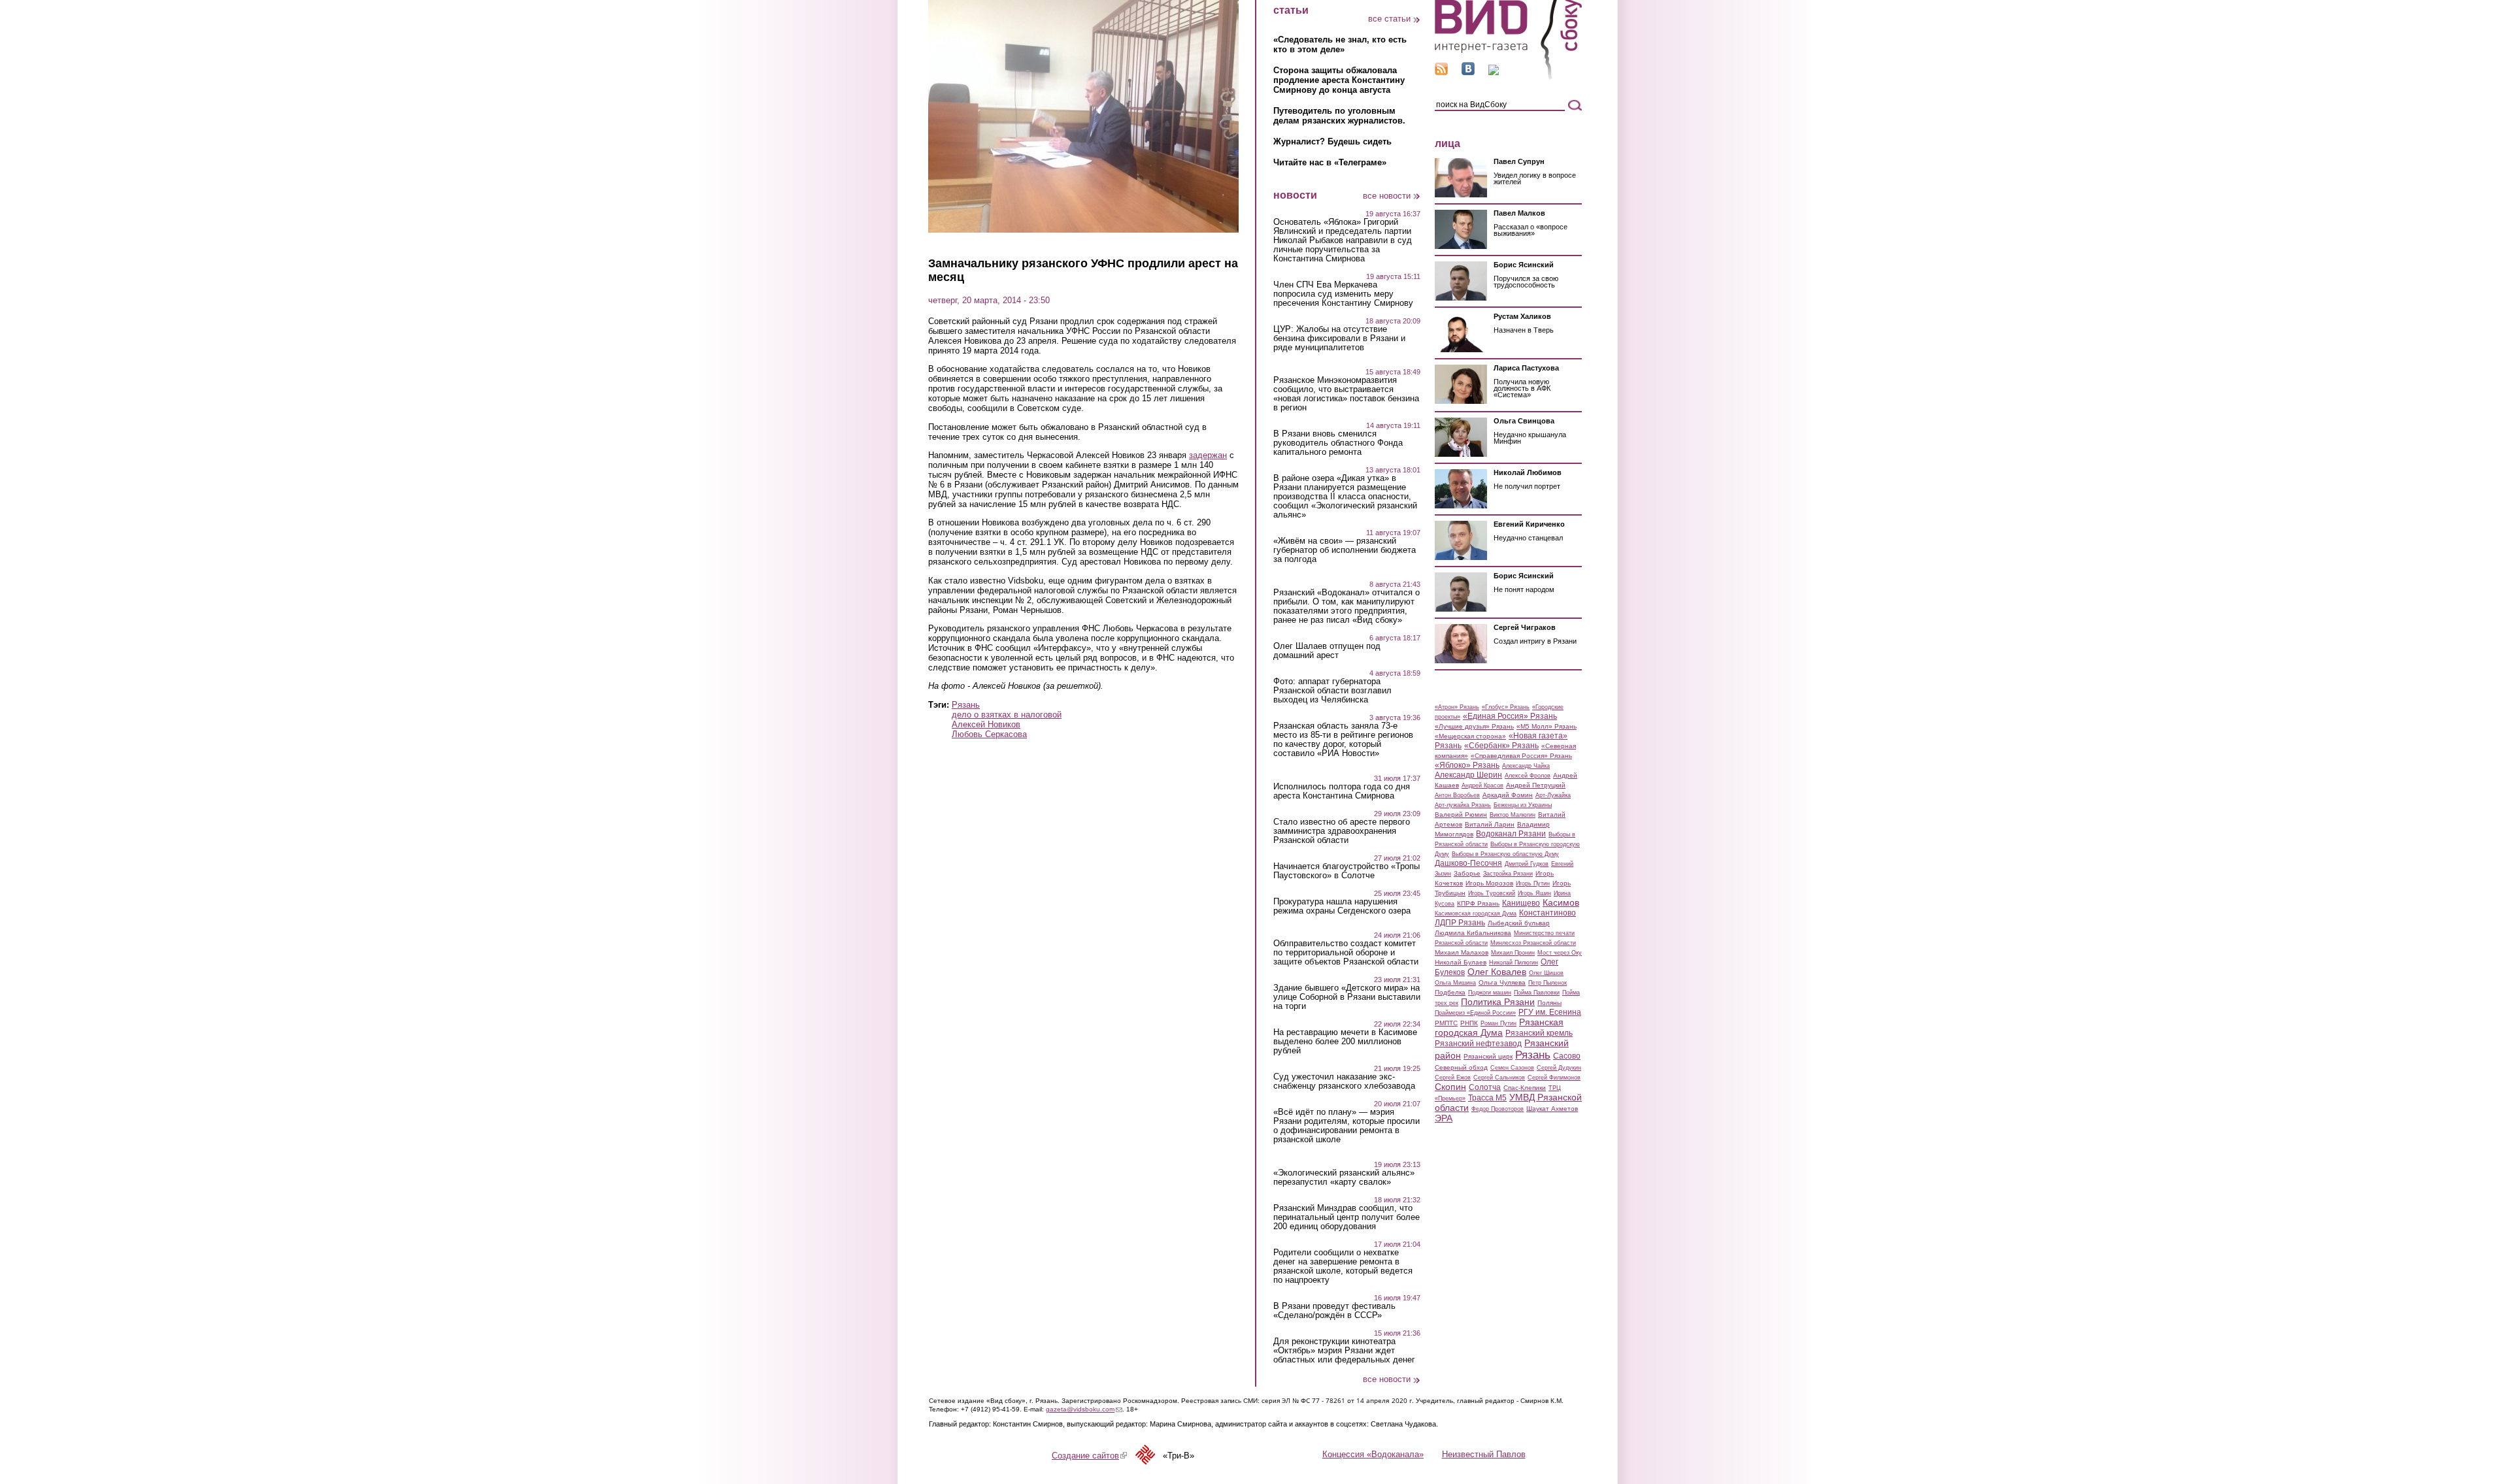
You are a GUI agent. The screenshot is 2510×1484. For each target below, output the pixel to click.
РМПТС (1446, 1023)
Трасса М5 (1487, 1098)
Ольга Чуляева (1502, 982)
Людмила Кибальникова (1473, 933)
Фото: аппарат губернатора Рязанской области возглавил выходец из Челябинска (1332, 691)
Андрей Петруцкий (1536, 785)
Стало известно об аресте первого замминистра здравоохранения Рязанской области (1342, 831)
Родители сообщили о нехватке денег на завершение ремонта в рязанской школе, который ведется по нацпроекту (1343, 1266)
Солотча (1485, 1087)
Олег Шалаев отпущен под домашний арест (1327, 651)
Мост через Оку (1560, 953)
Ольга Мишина (1455, 983)
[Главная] (1508, 77)
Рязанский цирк (1488, 1056)
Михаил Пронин (1513, 953)
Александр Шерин (1468, 775)
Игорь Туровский (1492, 893)
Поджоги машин (1490, 993)
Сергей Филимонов (1554, 1078)
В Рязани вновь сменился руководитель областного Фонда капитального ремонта (1338, 443)
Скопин (1450, 1087)
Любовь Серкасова (989, 734)
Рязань (966, 705)
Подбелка (1450, 992)
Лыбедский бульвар (1519, 923)
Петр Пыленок (1548, 983)
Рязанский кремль (1539, 1033)
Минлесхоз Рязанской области (1533, 943)
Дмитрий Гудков (1527, 864)
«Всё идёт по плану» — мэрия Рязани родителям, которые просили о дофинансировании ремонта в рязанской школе (1347, 1126)
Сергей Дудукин (1559, 1068)
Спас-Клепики (1525, 1088)
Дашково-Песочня (1468, 863)
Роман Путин (1498, 1023)
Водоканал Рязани (1511, 834)
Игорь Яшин (1534, 893)
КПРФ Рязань (1478, 903)
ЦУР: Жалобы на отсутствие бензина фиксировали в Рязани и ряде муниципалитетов (1339, 338)
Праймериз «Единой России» (1475, 1013)
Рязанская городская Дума (1499, 1027)
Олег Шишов (1546, 973)
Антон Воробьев (1457, 795)
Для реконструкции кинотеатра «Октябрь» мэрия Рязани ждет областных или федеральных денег (1344, 1351)
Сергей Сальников (1499, 1078)
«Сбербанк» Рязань (1501, 746)
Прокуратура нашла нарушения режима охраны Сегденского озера (1342, 906)
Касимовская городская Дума (1476, 914)
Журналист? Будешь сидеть (1332, 141)
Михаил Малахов (1462, 952)
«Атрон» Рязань (1457, 707)
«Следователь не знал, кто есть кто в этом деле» (1340, 44)
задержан (1208, 455)
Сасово (1567, 1056)
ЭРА (1444, 1118)
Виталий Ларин (1490, 824)
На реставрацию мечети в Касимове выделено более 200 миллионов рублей (1345, 1042)
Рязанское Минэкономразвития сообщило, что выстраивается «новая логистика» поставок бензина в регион (1346, 394)
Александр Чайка (1526, 766)
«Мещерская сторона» (1470, 736)
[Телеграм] (1494, 72)
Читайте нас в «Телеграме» (1330, 162)
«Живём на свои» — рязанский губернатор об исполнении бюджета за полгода (1345, 550)
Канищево (1521, 903)
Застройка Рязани (1508, 874)
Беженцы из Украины (1523, 805)
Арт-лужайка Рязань (1463, 805)
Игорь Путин (1533, 883)
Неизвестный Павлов (1484, 1454)
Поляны (1549, 1003)
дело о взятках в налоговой (1007, 715)
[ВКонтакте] (1468, 72)
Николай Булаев (1461, 962)
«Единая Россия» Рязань (1510, 716)
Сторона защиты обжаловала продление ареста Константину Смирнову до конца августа (1339, 80)
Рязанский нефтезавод (1478, 1044)
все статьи (1389, 19)
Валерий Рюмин (1461, 815)
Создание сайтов (1089, 1456)
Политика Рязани (1498, 1002)
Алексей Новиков (986, 724)
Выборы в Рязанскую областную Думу (1505, 854)
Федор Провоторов (1498, 1109)
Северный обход (1461, 1067)
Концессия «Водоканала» (1373, 1454)
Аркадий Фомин (1508, 795)
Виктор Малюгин (1513, 815)
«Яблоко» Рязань (1467, 765)
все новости (1387, 196)
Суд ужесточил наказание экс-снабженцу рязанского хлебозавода (1344, 1081)
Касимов (1561, 902)
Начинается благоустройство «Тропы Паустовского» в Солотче (1347, 871)
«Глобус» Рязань (1506, 707)
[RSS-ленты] (1441, 72)
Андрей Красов (1482, 785)
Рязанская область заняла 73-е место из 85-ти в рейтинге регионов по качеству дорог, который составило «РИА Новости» (1343, 740)
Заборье (1467, 873)
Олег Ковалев (1497, 972)
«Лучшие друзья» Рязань (1474, 726)
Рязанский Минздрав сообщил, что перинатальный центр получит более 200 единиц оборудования (1347, 1217)
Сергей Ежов (1453, 1078)
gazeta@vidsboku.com (1084, 1409)
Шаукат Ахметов (1552, 1109)
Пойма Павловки (1537, 993)
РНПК (1469, 1023)
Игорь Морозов (1489, 883)
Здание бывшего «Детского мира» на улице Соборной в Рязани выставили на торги (1347, 997)
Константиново (1548, 913)
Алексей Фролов (1528, 776)
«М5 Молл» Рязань (1547, 726)
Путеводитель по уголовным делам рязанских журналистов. (1339, 116)
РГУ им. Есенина (1550, 1012)
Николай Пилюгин (1514, 963)
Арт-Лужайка (1553, 795)
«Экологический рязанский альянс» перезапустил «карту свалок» (1344, 1178)
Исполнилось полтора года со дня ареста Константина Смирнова (1342, 791)
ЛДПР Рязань (1460, 923)
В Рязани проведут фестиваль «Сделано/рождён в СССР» (1334, 1311)
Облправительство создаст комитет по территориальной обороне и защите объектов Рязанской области (1346, 953)
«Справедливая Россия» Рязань (1521, 756)
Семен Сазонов (1512, 1068)
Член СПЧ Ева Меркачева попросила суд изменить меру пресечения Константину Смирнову (1343, 294)
